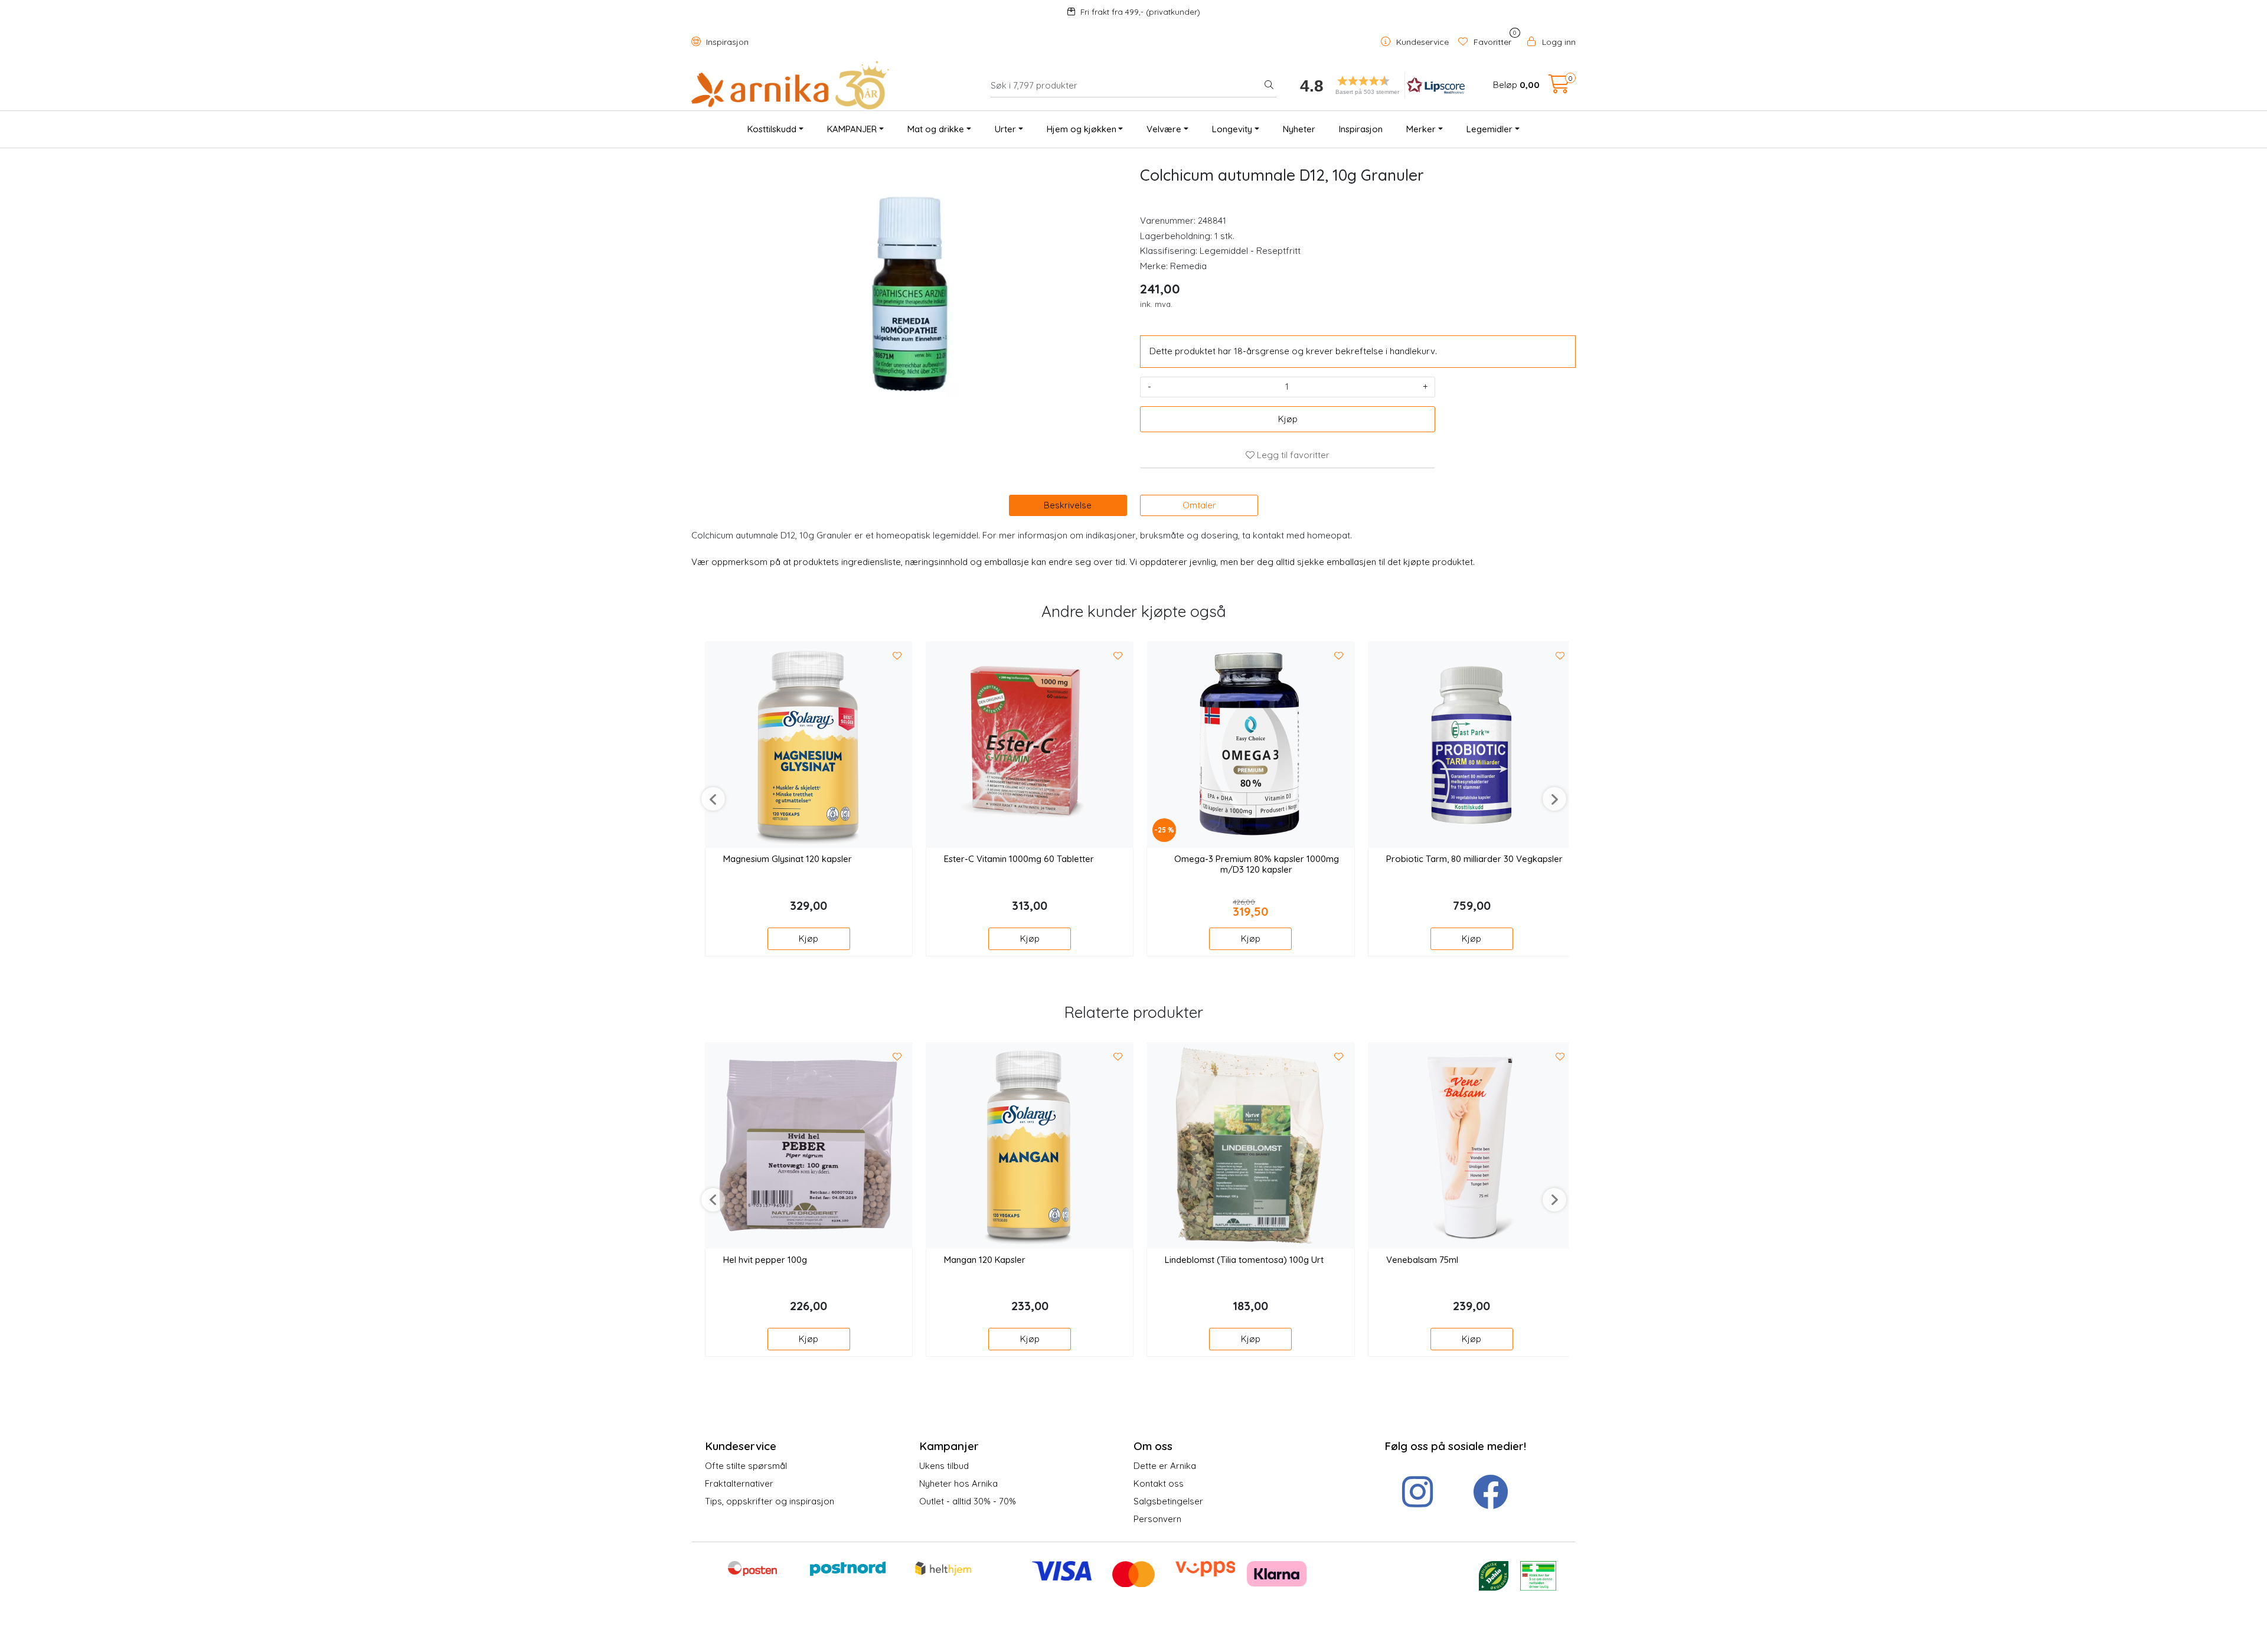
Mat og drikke (936, 129)
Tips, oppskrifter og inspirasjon (770, 1501)
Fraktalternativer (739, 1483)
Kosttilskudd (772, 129)
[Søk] (1269, 86)
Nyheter (1299, 129)
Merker (1421, 129)
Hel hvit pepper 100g (765, 1260)
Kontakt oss (1159, 1483)
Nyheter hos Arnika (958, 1483)
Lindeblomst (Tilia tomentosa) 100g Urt (1244, 1260)
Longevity (1232, 129)
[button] (1379, 85)
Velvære (1164, 129)
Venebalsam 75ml (1422, 1260)
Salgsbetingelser (1168, 1501)
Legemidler (1489, 129)
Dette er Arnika (1165, 1466)
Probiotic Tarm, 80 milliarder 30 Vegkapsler (1474, 859)
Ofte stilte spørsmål (746, 1466)
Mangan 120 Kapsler (985, 1260)
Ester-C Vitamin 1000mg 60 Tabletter (1019, 859)
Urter (1005, 129)
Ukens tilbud (944, 1466)
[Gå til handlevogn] (1559, 88)
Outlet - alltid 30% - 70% (968, 1501)
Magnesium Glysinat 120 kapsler (788, 859)
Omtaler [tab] (1199, 505)
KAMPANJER (852, 129)
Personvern (1157, 1519)
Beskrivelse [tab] (1068, 505)
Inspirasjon (726, 42)
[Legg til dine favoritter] (897, 656)
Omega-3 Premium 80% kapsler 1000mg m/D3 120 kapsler (1257, 864)
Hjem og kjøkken (1082, 129)
